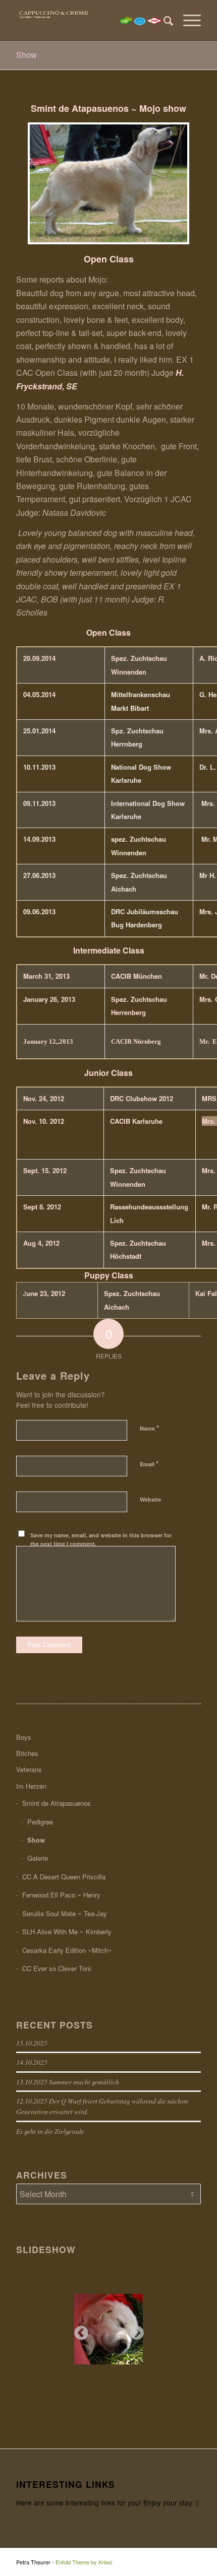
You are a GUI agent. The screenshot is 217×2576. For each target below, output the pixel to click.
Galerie (38, 1858)
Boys (24, 1737)
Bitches (27, 1753)
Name (149, 1428)
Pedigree (40, 1822)
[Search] (163, 20)
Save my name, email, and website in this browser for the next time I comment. (101, 1539)
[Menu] (187, 20)
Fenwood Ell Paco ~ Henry (61, 1895)
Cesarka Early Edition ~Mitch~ (67, 1950)
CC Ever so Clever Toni (57, 1968)
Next (134, 2330)
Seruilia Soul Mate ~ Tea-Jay (65, 1913)
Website (150, 1499)
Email (149, 1464)
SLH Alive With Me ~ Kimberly (67, 1931)
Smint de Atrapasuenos (57, 1803)
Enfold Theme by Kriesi (84, 2562)
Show (26, 55)
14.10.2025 (32, 2062)
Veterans (29, 1769)
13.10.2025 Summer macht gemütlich (68, 2082)
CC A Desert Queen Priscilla (64, 1877)
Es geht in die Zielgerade (50, 2131)
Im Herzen (31, 1786)
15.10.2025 (32, 2043)
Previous (78, 2330)
